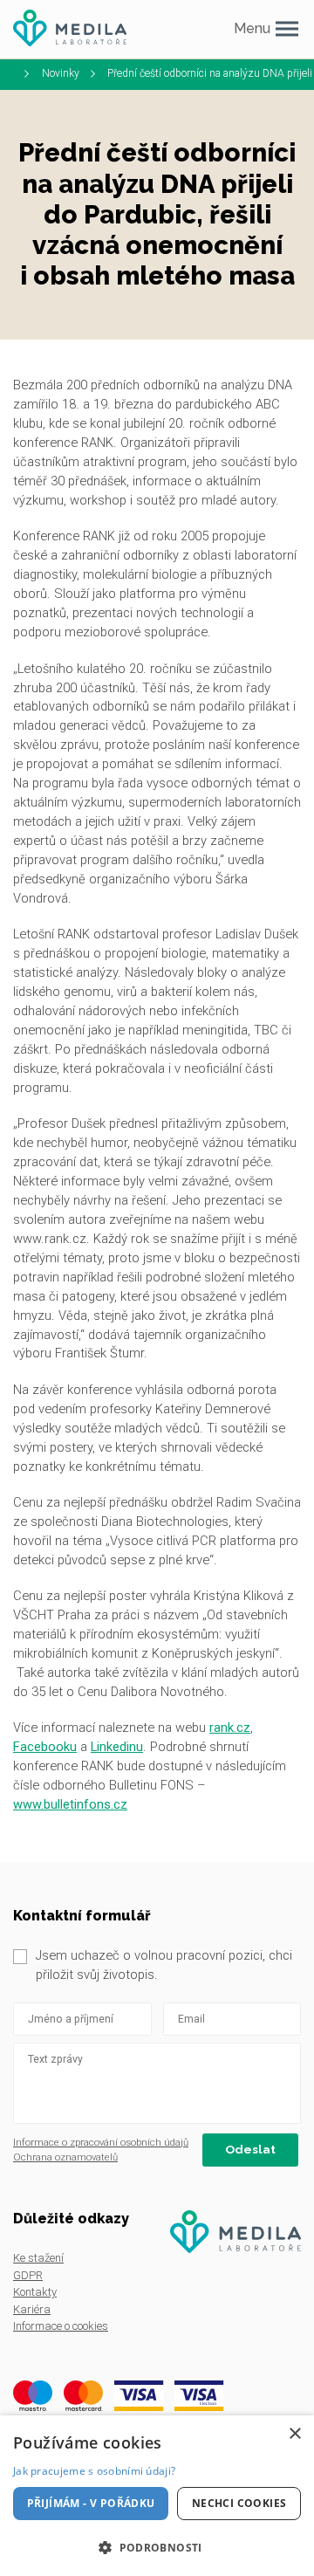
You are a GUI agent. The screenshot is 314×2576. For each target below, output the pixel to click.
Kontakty (35, 2292)
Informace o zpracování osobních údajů (101, 2142)
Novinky (61, 73)
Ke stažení (38, 2258)
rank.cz (230, 1728)
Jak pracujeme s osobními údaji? (94, 2471)
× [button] (294, 2434)
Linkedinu (117, 1747)
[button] (157, 2547)
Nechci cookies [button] (239, 2503)
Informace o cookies (61, 2326)
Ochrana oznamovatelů (65, 2157)
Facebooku (45, 1747)
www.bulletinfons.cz (70, 1804)
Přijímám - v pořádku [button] (91, 2503)
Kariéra (32, 2309)
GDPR (28, 2275)
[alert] (157, 2496)
